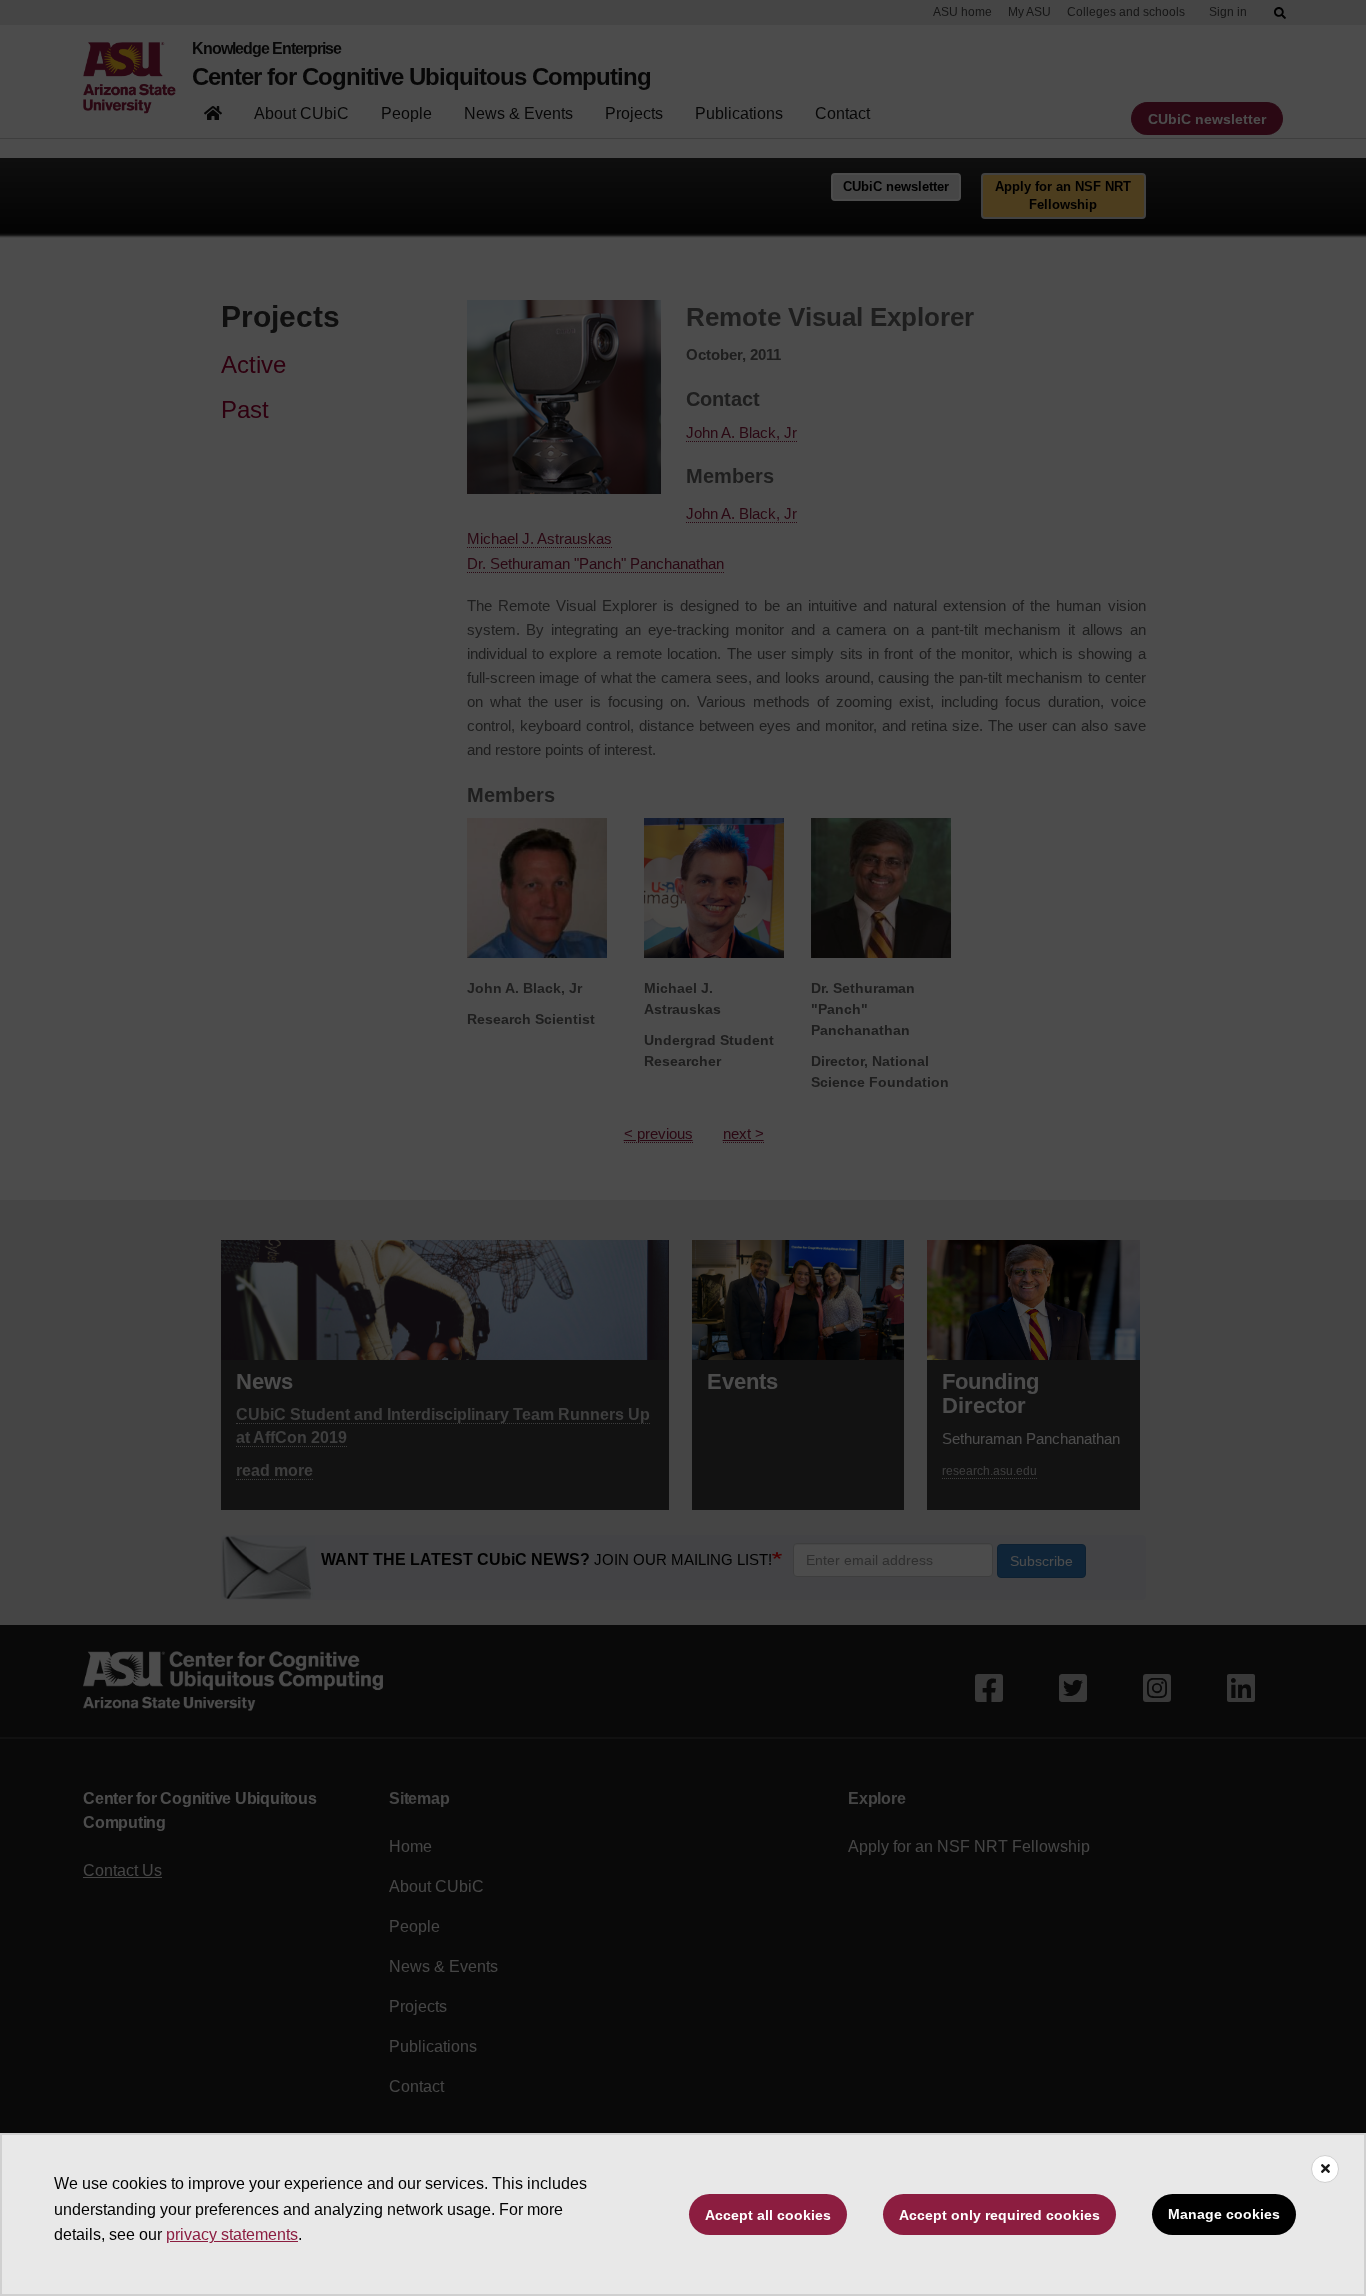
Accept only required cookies (999, 2215)
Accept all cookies (768, 2215)
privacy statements (232, 2234)
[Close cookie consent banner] (1325, 2169)
